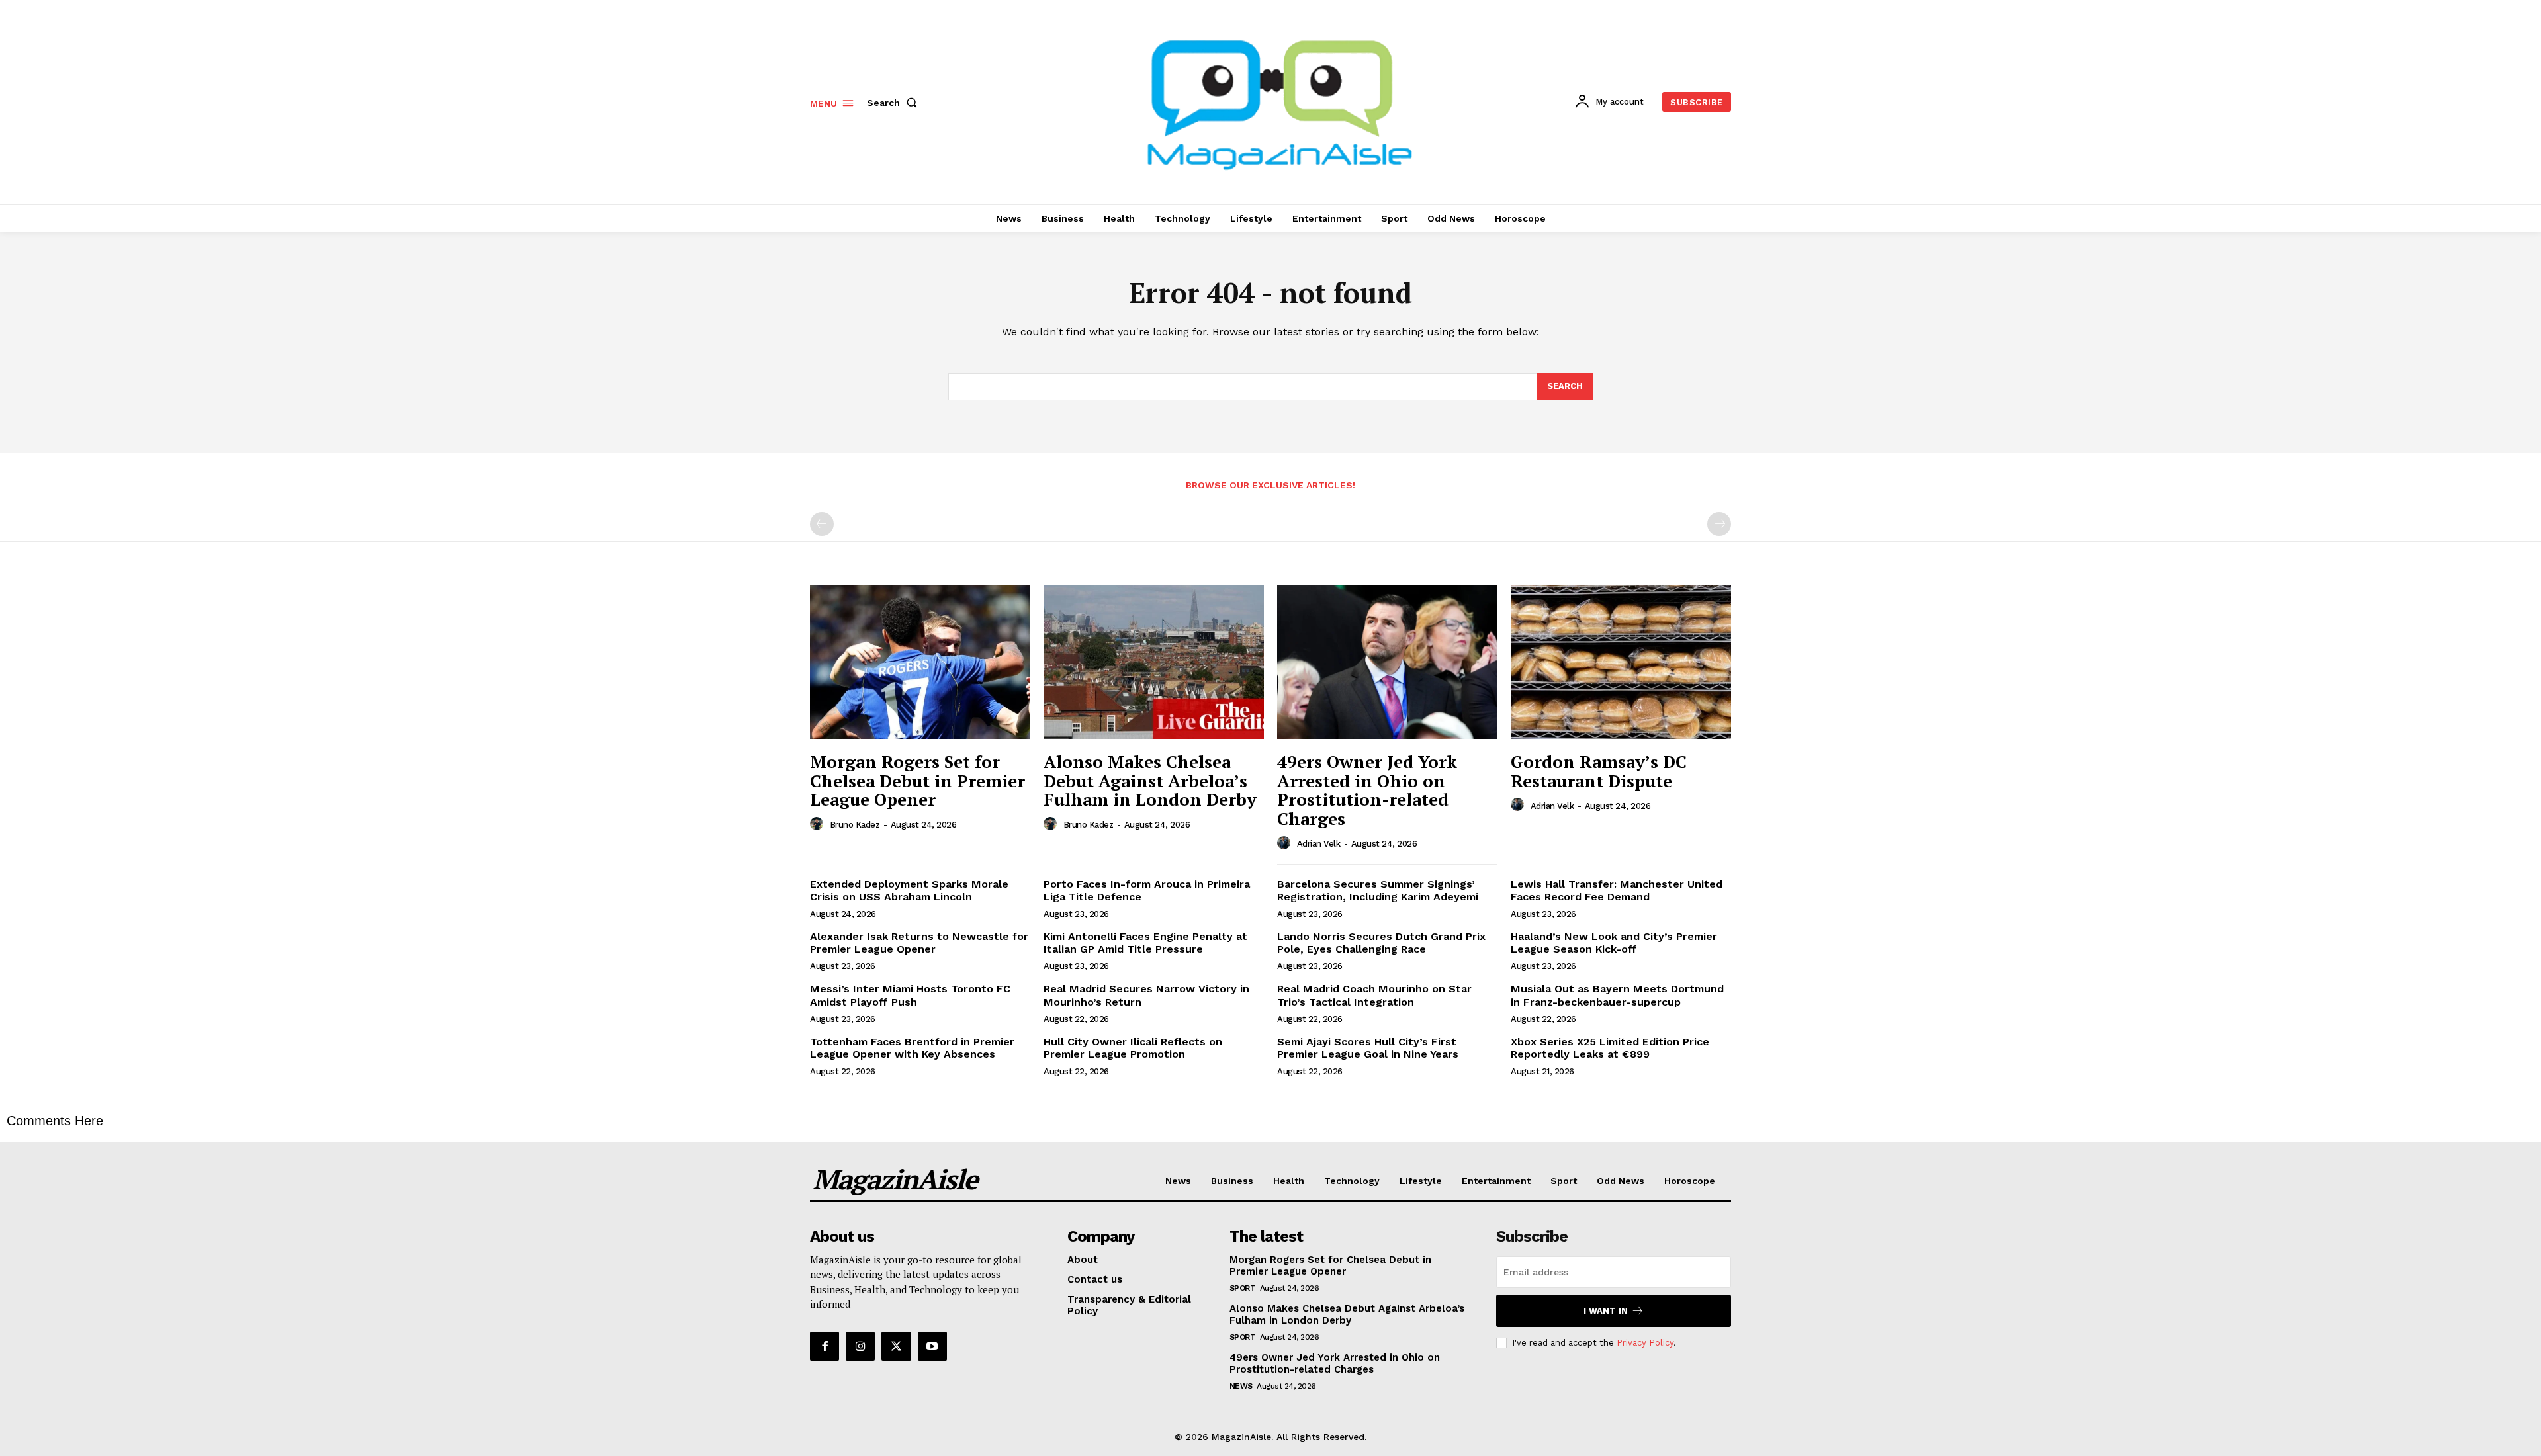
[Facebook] (825, 1346)
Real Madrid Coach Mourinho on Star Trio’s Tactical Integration (1374, 995)
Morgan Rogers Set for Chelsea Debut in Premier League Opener (917, 780)
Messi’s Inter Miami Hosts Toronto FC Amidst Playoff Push (910, 995)
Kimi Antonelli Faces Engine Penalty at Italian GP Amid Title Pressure (1145, 943)
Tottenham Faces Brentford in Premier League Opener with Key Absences (912, 1048)
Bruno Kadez (855, 825)
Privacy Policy (1645, 1343)
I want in (1606, 1311)
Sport (1243, 1288)
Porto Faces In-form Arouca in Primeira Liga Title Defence (1147, 890)
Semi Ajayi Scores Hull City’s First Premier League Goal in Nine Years (1368, 1048)
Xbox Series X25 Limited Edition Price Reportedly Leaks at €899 (1610, 1048)
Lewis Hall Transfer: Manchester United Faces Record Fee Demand (1617, 890)
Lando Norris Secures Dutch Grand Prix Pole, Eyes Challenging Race (1381, 943)
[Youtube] (932, 1346)
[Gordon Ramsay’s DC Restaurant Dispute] (1621, 662)
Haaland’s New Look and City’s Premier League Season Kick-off (1614, 943)
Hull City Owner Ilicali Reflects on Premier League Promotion (1133, 1048)
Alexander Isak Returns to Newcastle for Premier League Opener (919, 943)
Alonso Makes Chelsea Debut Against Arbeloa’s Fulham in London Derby (1150, 780)
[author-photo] (819, 824)
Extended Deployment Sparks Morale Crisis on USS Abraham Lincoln (909, 890)
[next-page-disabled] (1719, 524)
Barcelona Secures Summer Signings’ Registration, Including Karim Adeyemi (1378, 890)
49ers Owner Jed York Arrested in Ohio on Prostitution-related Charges (1367, 790)
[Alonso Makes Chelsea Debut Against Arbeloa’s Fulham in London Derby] (1154, 662)
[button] (895, 103)
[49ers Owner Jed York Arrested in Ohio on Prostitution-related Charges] (1387, 662)
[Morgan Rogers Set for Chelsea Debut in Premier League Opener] (920, 662)
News (1241, 1386)
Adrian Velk (1319, 844)
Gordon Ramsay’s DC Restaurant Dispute (1599, 771)
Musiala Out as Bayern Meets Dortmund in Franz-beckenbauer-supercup (1617, 995)
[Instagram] (860, 1346)
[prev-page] (822, 524)
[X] (896, 1346)
